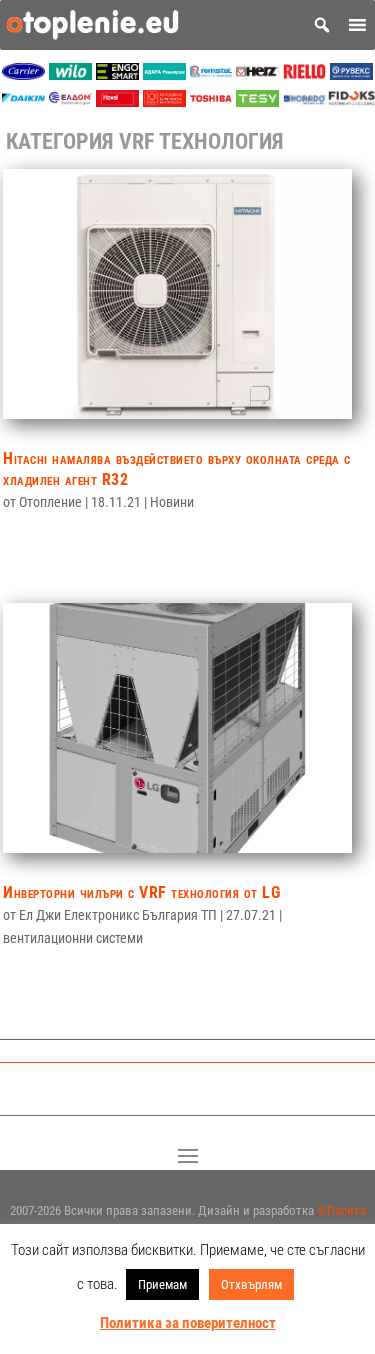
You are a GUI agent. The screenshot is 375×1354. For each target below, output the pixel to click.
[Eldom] (70, 101)
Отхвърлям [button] (251, 1284)
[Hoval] (117, 101)
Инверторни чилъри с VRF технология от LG (141, 892)
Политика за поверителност (188, 1323)
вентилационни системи (73, 938)
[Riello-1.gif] (304, 74)
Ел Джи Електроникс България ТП (118, 915)
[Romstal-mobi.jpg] (211, 74)
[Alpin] (164, 101)
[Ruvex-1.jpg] (351, 74)
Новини (172, 502)
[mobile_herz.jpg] (257, 74)
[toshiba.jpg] (211, 101)
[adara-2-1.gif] (164, 74)
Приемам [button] (162, 1284)
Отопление (50, 502)
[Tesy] (257, 101)
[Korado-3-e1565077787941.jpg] (304, 101)
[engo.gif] (117, 74)
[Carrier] (23, 74)
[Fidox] (351, 101)
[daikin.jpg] (23, 101)
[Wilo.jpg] (70, 74)
